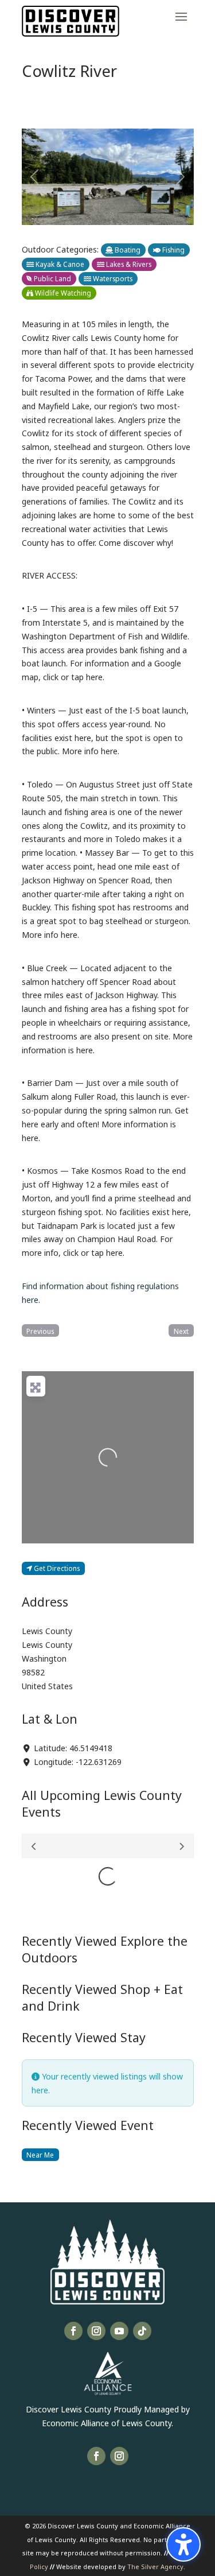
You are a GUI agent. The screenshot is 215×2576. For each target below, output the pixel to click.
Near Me (40, 2154)
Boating (127, 249)
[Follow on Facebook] (73, 2331)
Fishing (173, 249)
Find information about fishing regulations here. (100, 1292)
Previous (40, 1331)
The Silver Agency (155, 2566)
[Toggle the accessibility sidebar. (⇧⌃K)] (183, 2544)
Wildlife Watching (62, 292)
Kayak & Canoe (59, 264)
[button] (181, 16)
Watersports (112, 278)
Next (181, 1331)
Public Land (52, 278)
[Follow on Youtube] (119, 2331)
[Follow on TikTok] (142, 2331)
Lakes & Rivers (128, 264)
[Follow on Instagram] (96, 2331)
